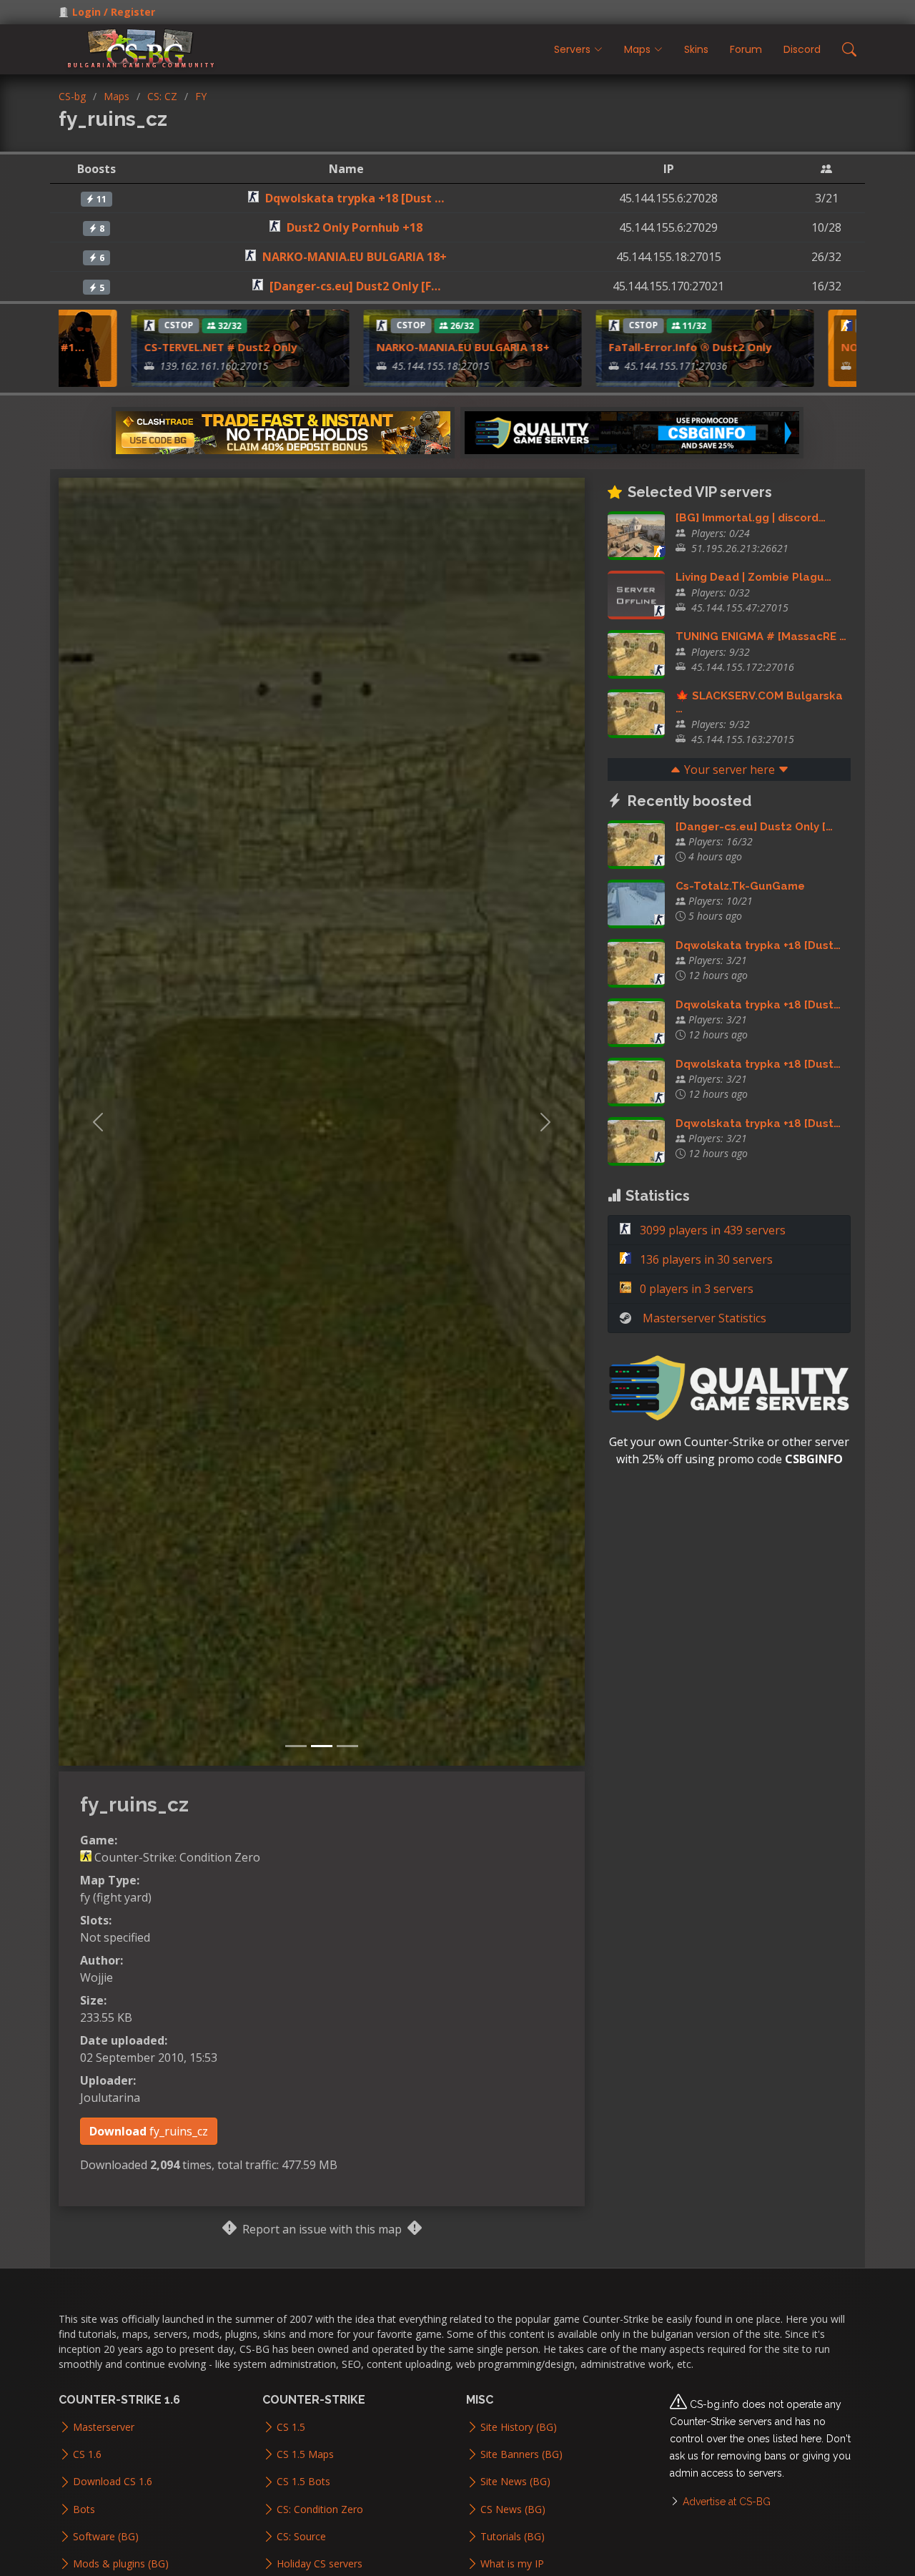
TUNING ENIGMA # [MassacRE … (761, 636)
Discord (802, 49)
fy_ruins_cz (149, 2131)
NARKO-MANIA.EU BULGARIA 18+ (355, 257)
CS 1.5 (291, 2427)
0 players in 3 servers (695, 1289)
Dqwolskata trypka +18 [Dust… (758, 945)
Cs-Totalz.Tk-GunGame (740, 886)
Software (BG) (106, 2537)
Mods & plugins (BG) (121, 2564)
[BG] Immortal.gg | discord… (751, 518)
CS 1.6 (87, 2454)
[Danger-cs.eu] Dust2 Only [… (754, 827)
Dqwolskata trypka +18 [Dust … (355, 198)
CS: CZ (162, 96)
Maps (117, 96)
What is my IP (512, 2564)
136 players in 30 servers (705, 1259)
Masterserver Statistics (704, 1318)
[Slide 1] (296, 1746)
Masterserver (104, 2427)
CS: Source (301, 2537)
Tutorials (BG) (513, 2537)
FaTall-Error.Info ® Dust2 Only (646, 347)
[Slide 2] (322, 1746)
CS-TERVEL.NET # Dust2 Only (177, 347)
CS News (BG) (513, 2509)
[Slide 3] (347, 1746)
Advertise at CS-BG (727, 2502)
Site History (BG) (519, 2427)
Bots (84, 2509)
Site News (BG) (515, 2482)
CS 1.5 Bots (303, 2482)
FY (201, 96)
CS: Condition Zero (320, 2509)
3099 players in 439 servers (711, 1230)
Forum (746, 49)
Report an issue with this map (322, 2229)
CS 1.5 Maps (305, 2454)
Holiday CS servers (320, 2564)
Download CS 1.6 (113, 2482)
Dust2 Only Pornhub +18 (355, 227)
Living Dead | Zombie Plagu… (753, 577)
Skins (696, 49)
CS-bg (72, 96)
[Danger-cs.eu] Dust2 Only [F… (355, 286)
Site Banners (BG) (521, 2454)
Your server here (729, 770)
